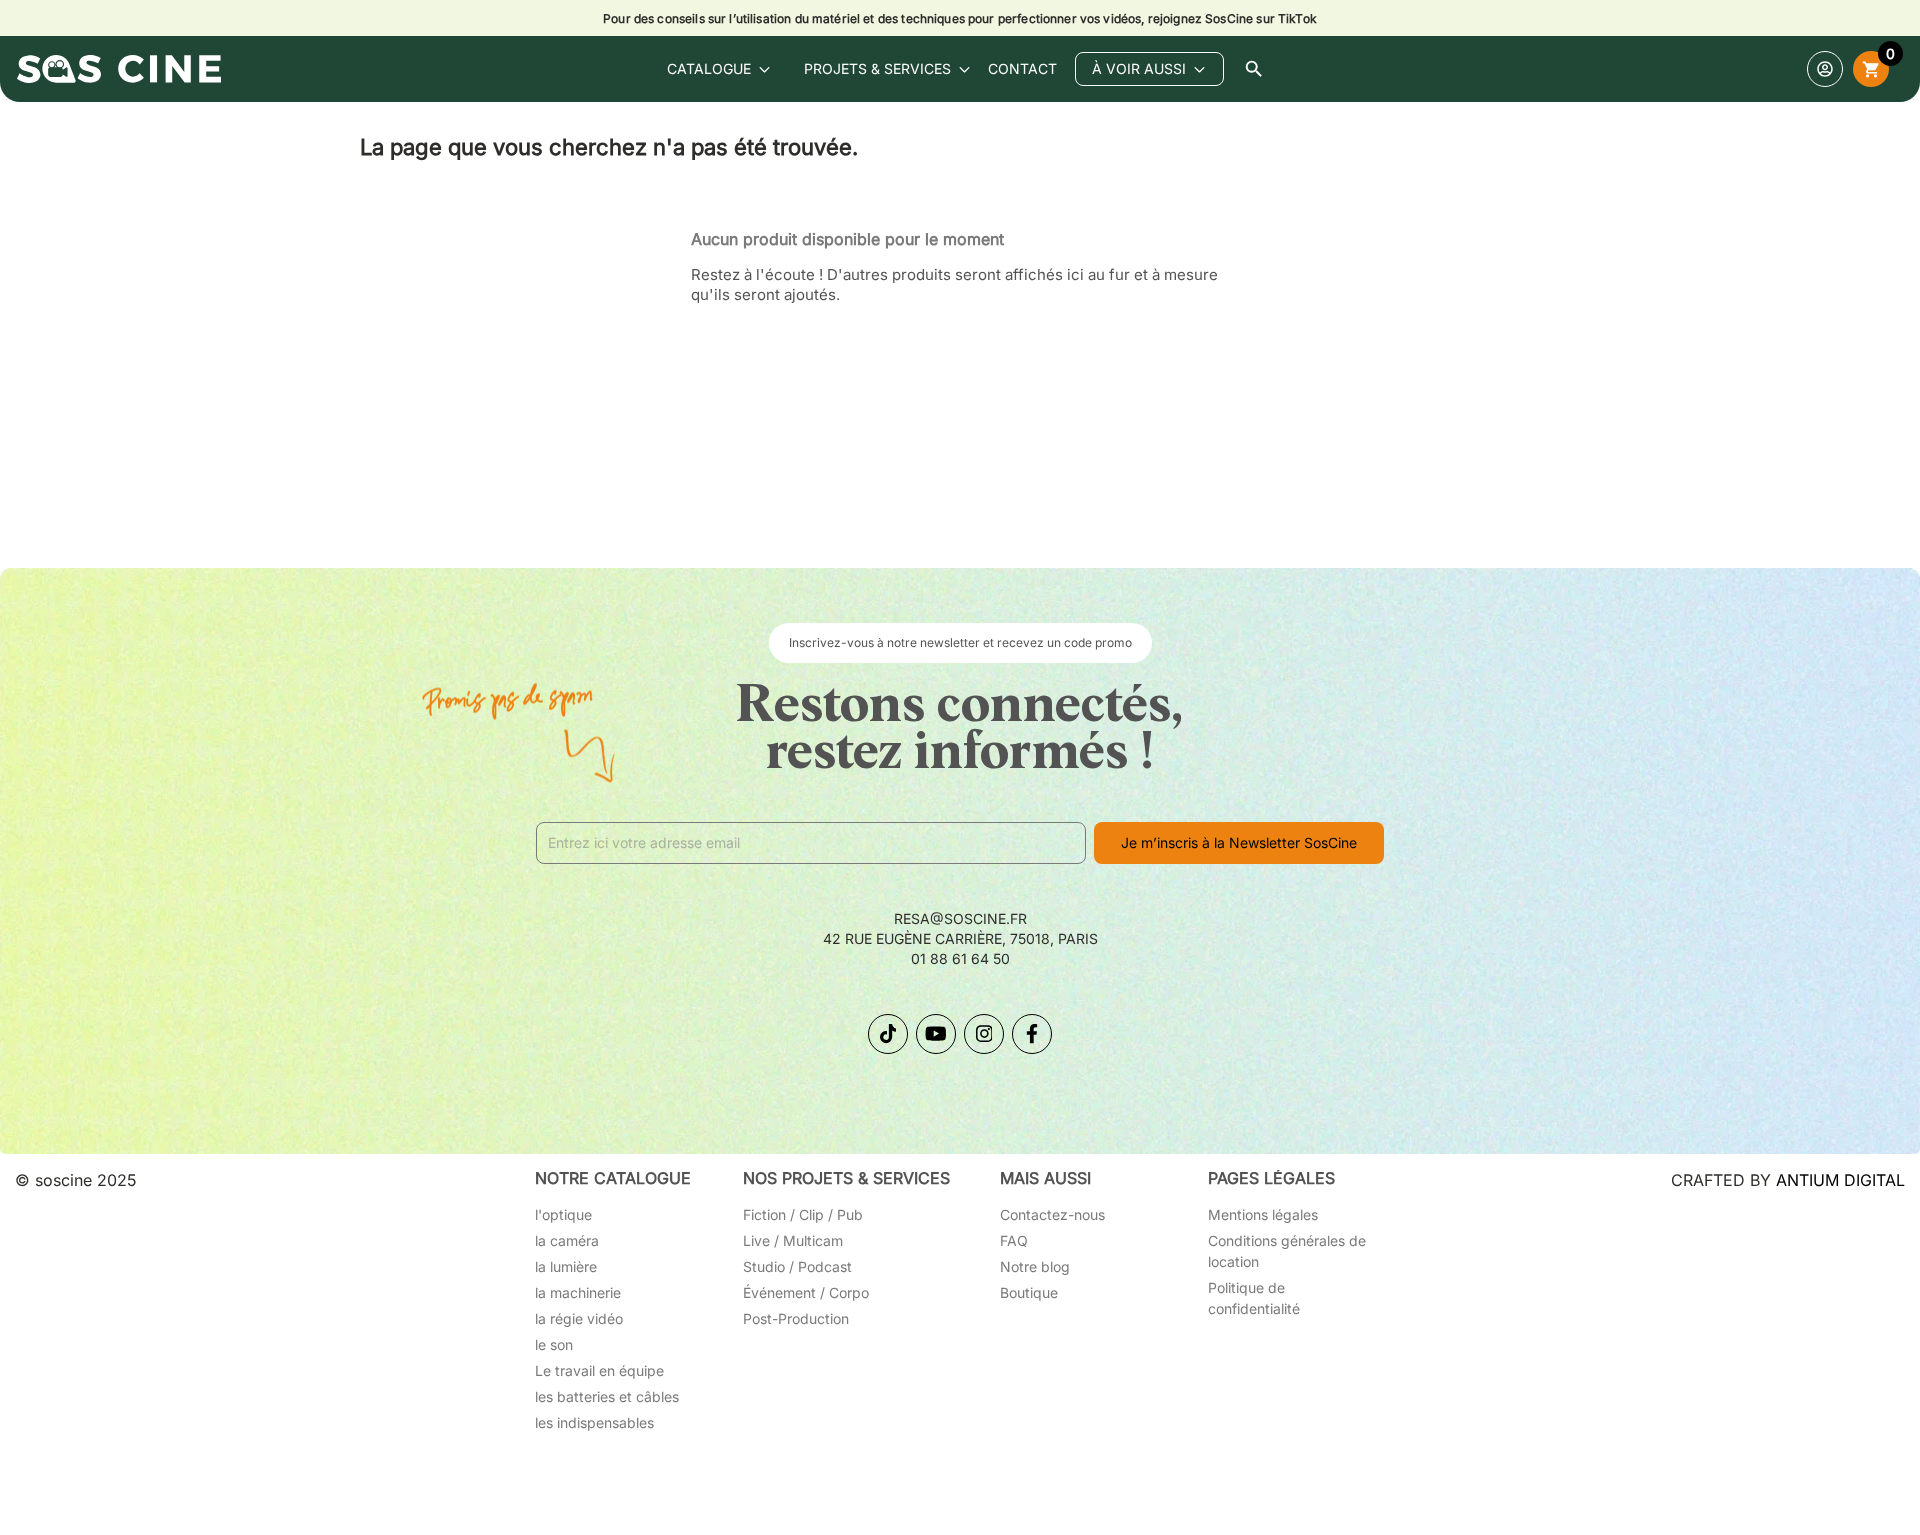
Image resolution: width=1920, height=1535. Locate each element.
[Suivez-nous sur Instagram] (984, 1034)
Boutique (1029, 1292)
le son (554, 1344)
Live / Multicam (793, 1240)
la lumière (566, 1266)
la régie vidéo (579, 1318)
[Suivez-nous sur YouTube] (936, 1034)
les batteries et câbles (607, 1396)
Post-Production (796, 1318)
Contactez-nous (1052, 1214)
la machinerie (578, 1292)
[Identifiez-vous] (1825, 69)
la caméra (567, 1240)
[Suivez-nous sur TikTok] (888, 1034)
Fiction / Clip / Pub (803, 1214)
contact (1022, 68)
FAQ (1014, 1240)
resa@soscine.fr (960, 918)
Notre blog (1035, 1266)
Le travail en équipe (599, 1370)
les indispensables (594, 1422)
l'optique (563, 1214)
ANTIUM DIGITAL (1840, 1180)
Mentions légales (1263, 1214)
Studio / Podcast (797, 1266)
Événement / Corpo (806, 1292)
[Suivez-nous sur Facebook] (1032, 1034)
